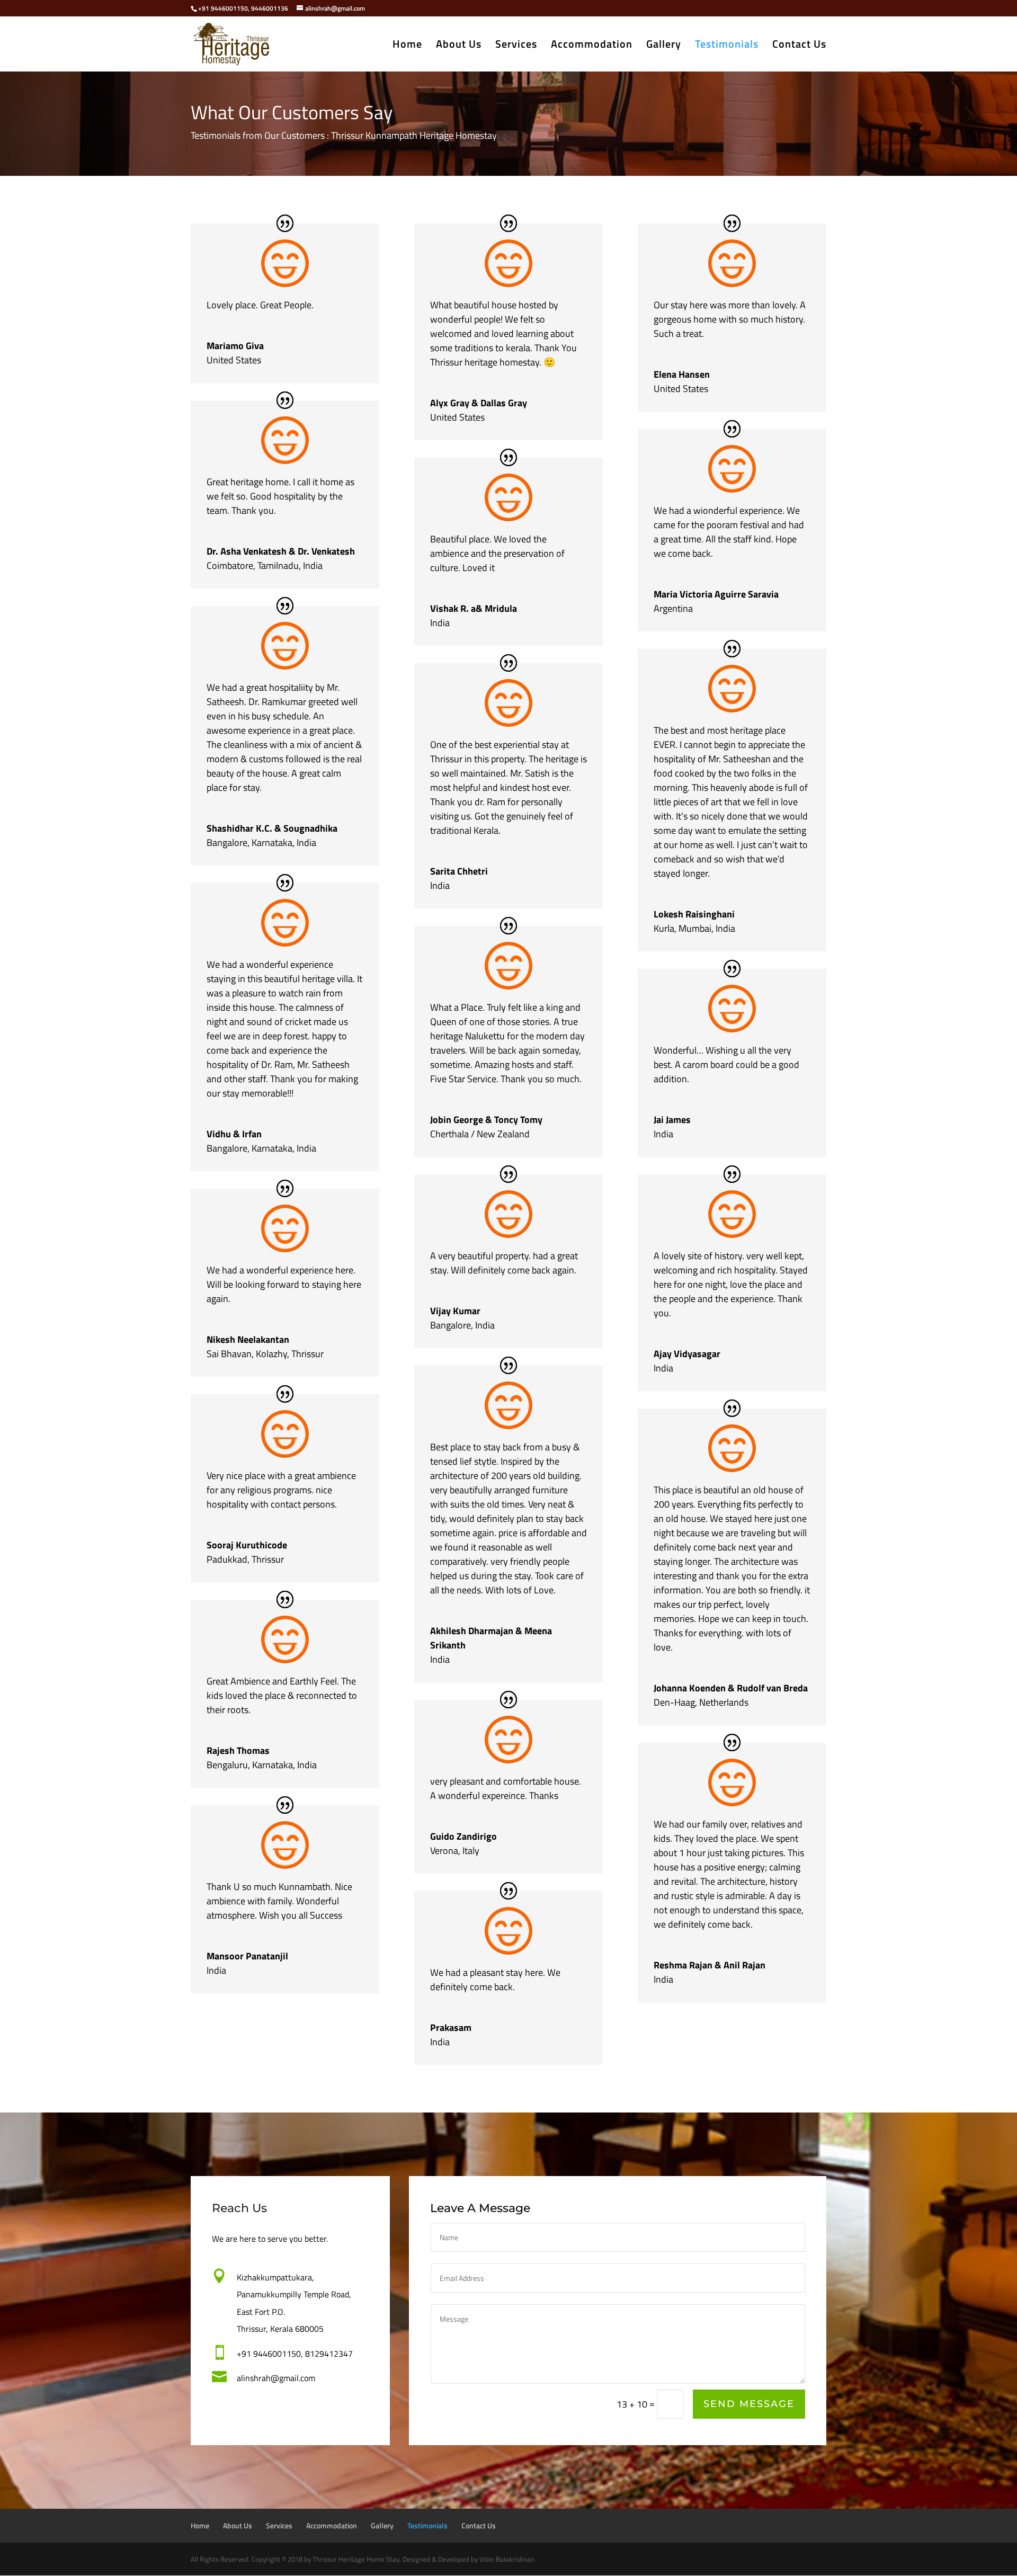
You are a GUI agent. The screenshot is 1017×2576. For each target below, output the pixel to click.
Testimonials (727, 46)
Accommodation (592, 46)
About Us (459, 46)
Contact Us (799, 46)
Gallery (664, 46)
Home (407, 46)
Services (516, 46)
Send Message (749, 2404)
